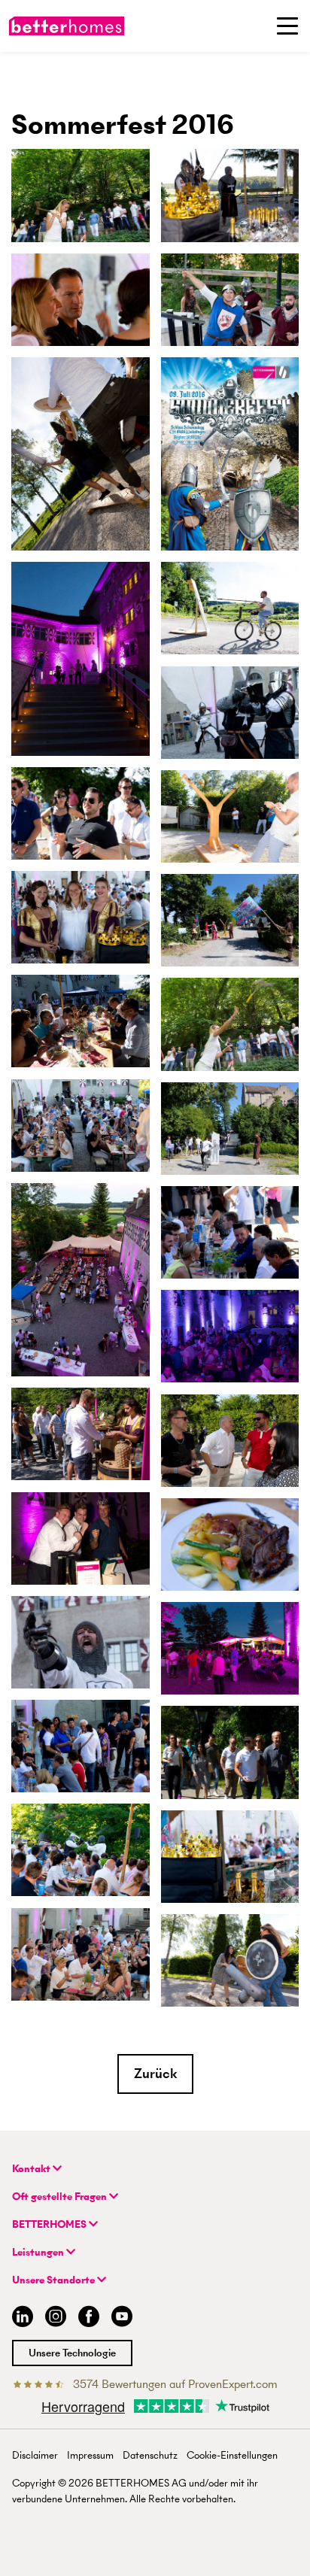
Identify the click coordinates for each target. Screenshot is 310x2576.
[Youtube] (122, 2318)
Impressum (90, 2455)
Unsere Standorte (55, 2280)
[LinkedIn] (20, 2318)
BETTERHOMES (50, 2224)
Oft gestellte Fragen (61, 2197)
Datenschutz (150, 2455)
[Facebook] (89, 2318)
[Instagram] (56, 2318)
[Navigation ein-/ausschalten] (287, 26)
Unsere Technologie (72, 2353)
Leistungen (39, 2252)
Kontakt (32, 2169)
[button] (155, 2074)
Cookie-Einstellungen (232, 2455)
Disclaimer (35, 2455)
